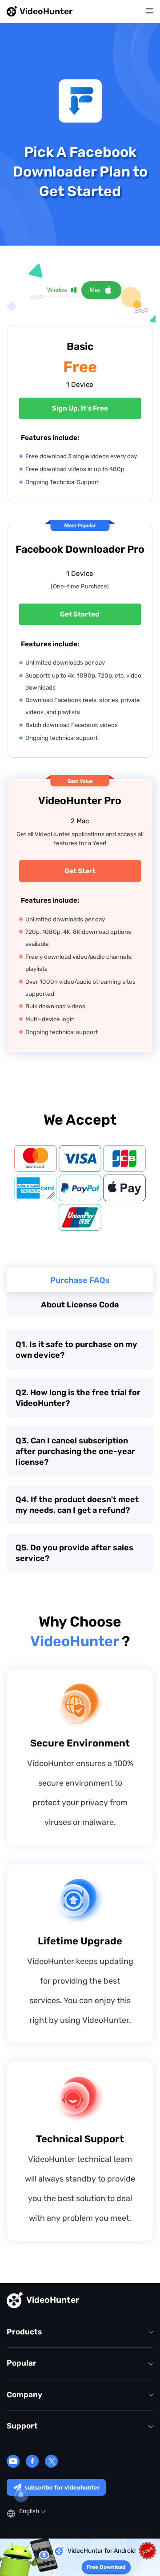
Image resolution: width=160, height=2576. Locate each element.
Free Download (106, 2567)
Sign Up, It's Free (80, 408)
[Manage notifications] (21, 2495)
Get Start (80, 871)
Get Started (80, 614)
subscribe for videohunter (62, 2488)
